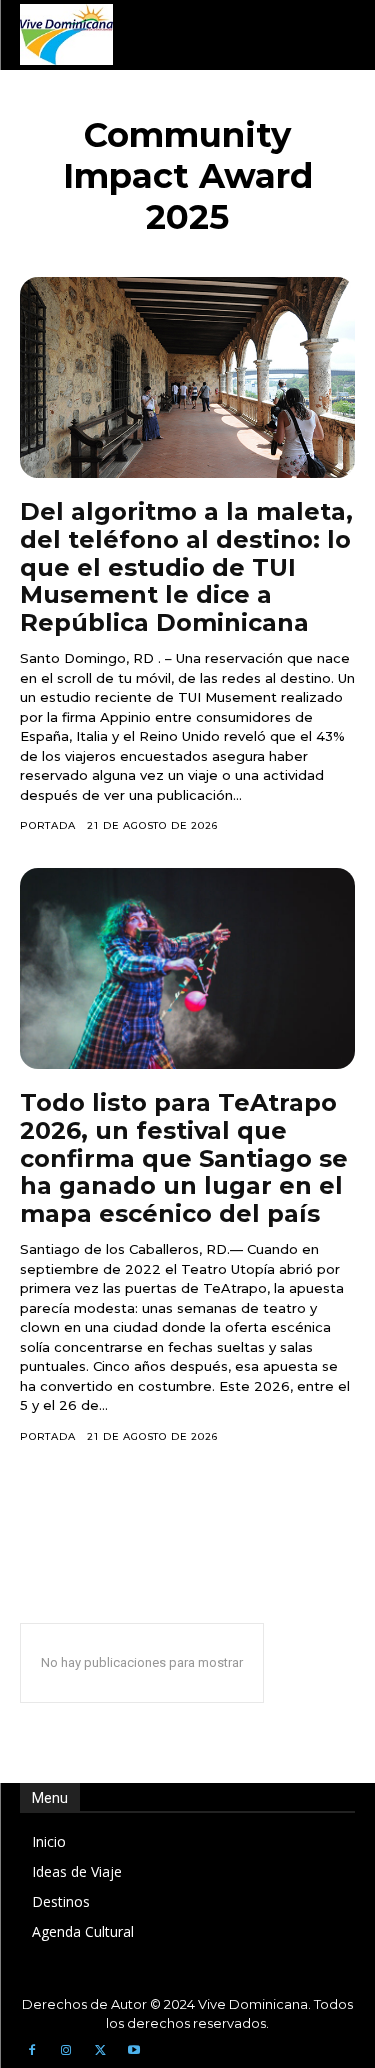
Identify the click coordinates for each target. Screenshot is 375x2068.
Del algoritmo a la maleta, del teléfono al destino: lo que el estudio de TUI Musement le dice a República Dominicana (186, 566)
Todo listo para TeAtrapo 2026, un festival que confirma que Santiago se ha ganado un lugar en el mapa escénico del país (184, 1157)
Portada (48, 825)
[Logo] (66, 34)
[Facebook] (32, 2051)
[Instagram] (66, 2051)
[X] (100, 2051)
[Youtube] (134, 2051)
